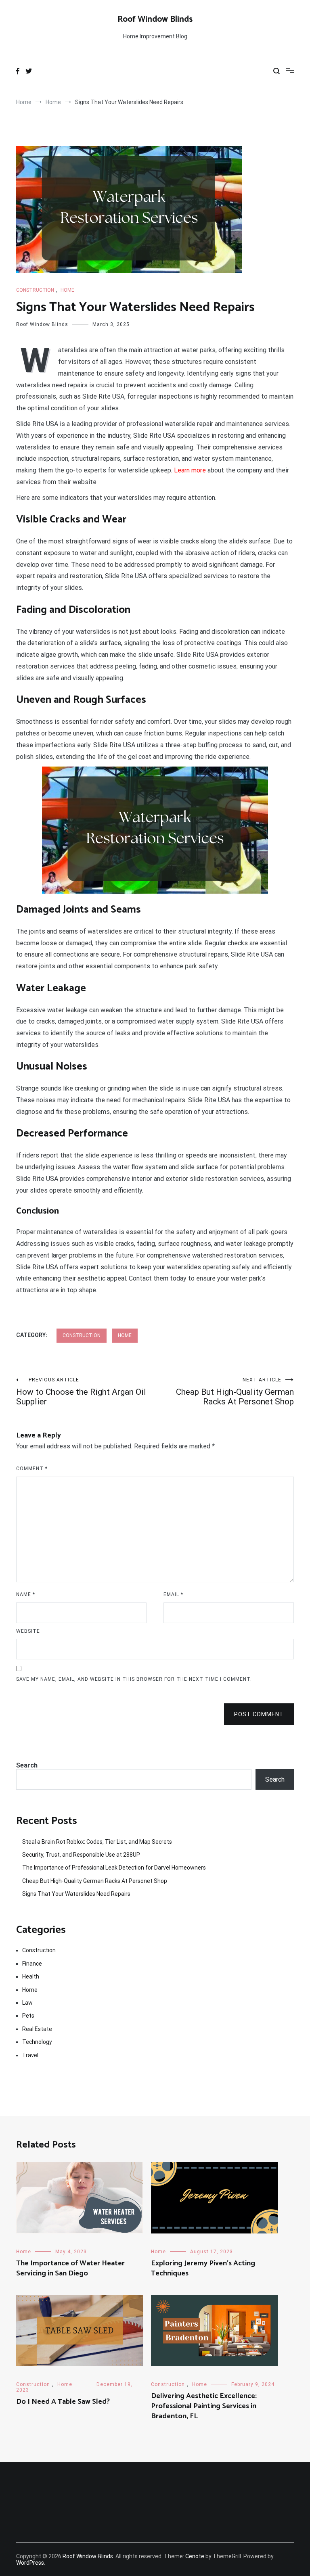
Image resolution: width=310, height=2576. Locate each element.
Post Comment (259, 1714)
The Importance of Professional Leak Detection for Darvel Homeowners (114, 1868)
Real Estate (37, 2029)
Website (28, 1631)
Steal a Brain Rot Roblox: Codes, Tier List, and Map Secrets (97, 1842)
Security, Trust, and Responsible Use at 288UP (81, 1855)
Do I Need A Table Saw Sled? (63, 2402)
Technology (37, 2042)
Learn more (190, 470)
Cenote (195, 2556)
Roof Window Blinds (155, 19)
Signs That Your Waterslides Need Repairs (76, 1894)
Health (31, 1976)
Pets (28, 2016)
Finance (32, 1964)
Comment (32, 1469)
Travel (30, 2055)
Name (26, 1594)
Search (27, 1765)
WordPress (30, 2563)
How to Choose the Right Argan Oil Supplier (81, 1392)
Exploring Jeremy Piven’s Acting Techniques (203, 2268)
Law (27, 2003)
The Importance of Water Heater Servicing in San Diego (70, 2268)
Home (67, 290)
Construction (35, 290)
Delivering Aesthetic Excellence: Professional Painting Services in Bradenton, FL (204, 2406)
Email (173, 1594)
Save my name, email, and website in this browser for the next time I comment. (134, 1679)
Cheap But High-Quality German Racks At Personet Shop (235, 1392)
